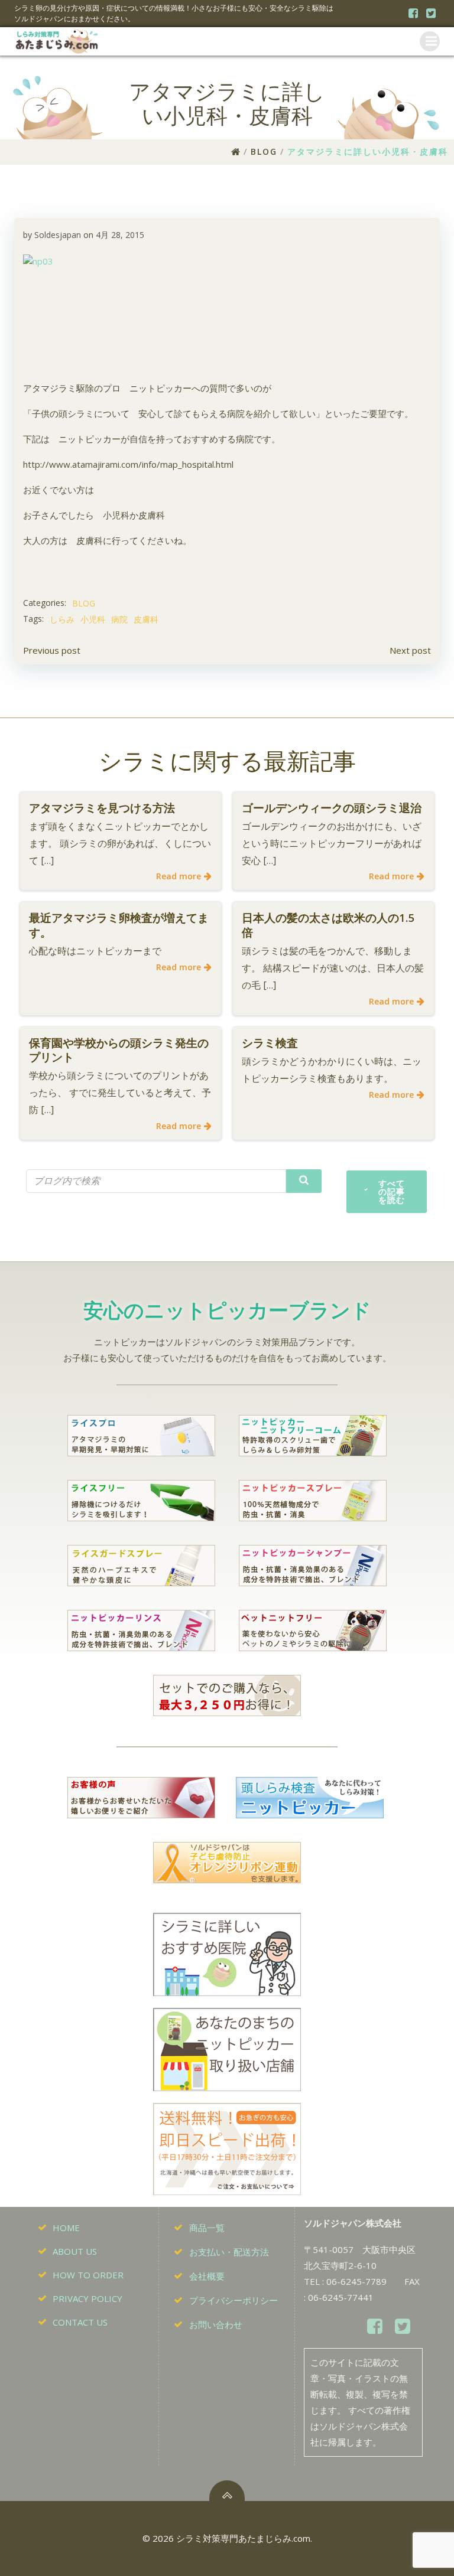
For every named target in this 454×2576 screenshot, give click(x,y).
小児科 (93, 619)
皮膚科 (146, 619)
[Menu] (430, 41)
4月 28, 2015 (120, 235)
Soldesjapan (58, 235)
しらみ (62, 619)
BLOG (264, 151)
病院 (119, 619)
